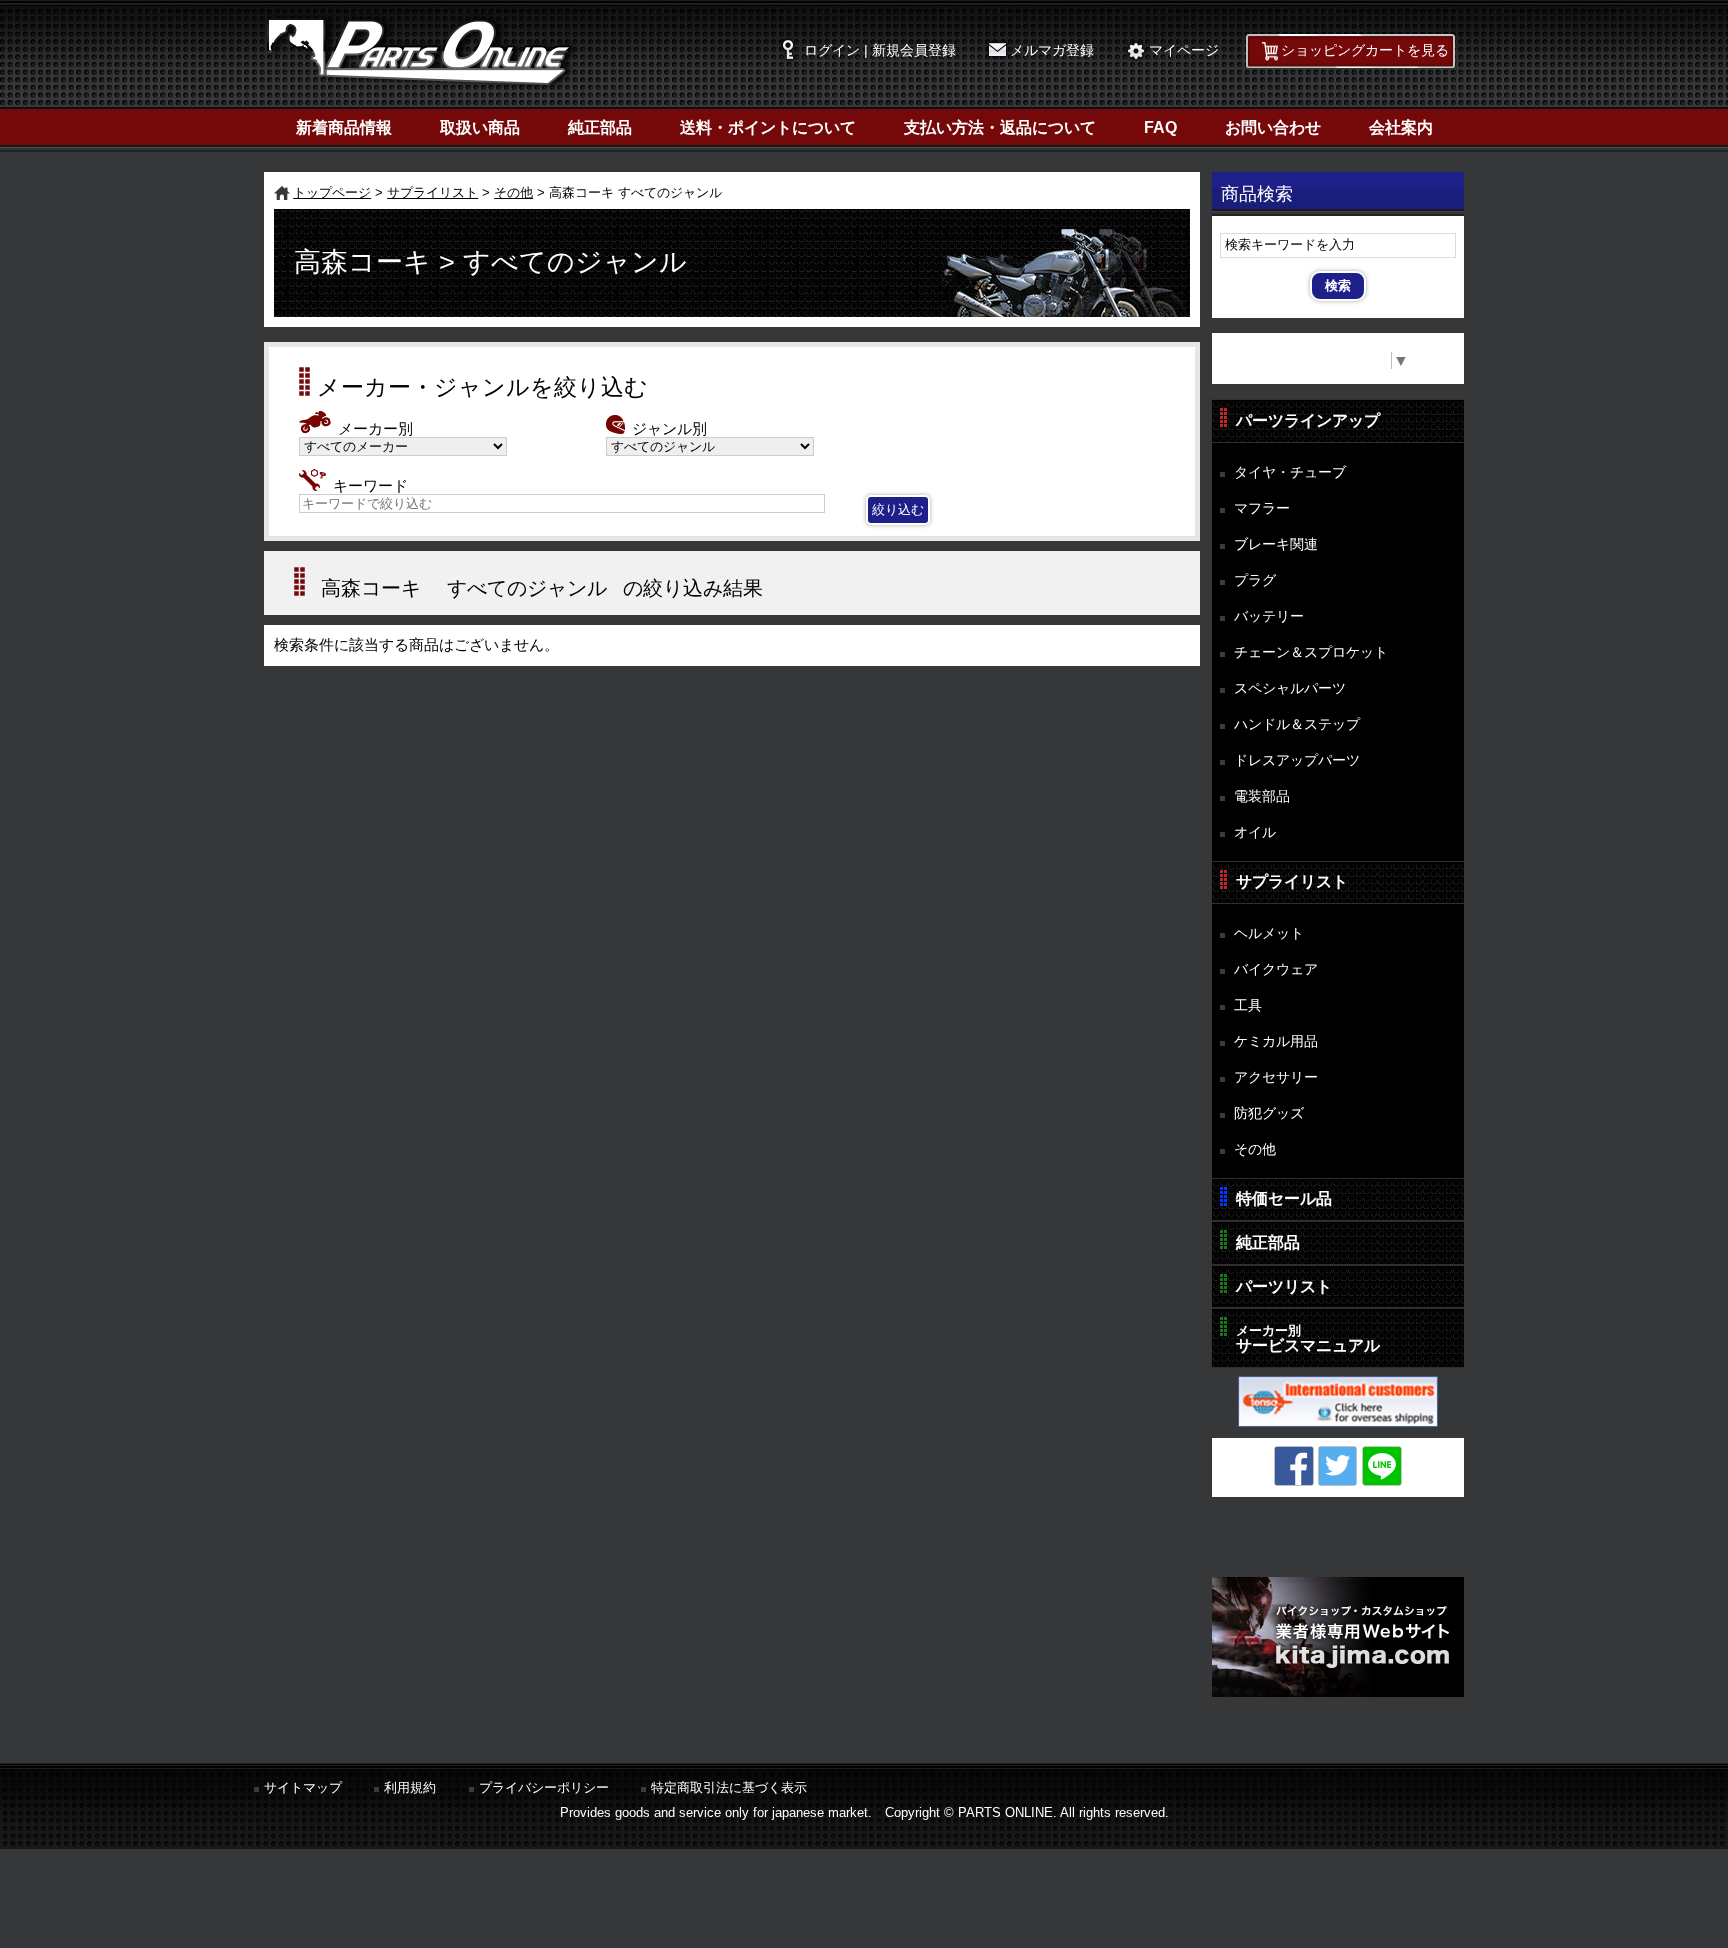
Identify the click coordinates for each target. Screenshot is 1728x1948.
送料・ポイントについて (768, 127)
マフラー (1262, 508)
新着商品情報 (344, 127)
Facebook (1294, 1466)
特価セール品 (1284, 1198)
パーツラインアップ (1308, 420)
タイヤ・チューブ (1290, 472)
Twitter (1338, 1466)
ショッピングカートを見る (1365, 50)
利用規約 (410, 1787)
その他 (513, 192)
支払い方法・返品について (1000, 127)
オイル (1255, 832)
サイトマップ (303, 1787)
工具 (1248, 1005)
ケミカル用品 (1276, 1041)
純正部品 (600, 127)
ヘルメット (1269, 933)
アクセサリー (1276, 1077)
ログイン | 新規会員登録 (880, 50)
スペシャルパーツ (1290, 688)
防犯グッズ (1269, 1113)
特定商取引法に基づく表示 (729, 1787)
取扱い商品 (480, 127)
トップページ (332, 192)
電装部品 (1262, 796)
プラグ (1255, 580)
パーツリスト (1284, 1286)
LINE (1382, 1466)
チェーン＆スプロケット (1311, 652)
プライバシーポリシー (544, 1787)
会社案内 (1401, 127)
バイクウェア (1276, 969)
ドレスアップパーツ (1297, 760)
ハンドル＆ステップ (1297, 724)
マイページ (1184, 50)
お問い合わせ (1273, 127)
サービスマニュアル (1308, 1338)
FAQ (1160, 127)
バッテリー (1269, 616)
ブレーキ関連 (1276, 544)
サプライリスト (432, 192)
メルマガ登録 (1052, 50)
